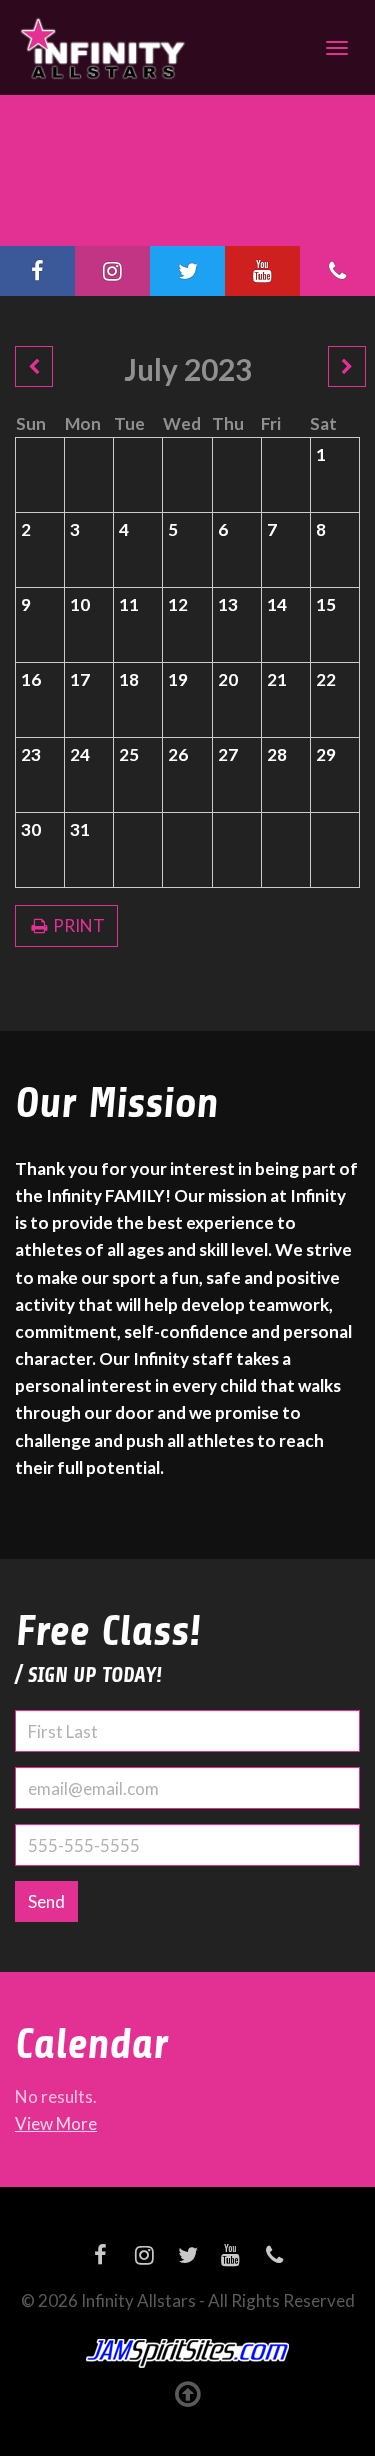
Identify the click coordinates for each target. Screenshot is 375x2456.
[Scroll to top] (187, 2393)
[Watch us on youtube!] (262, 271)
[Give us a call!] (337, 271)
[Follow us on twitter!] (187, 271)
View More (56, 2123)
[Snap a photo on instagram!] (112, 271)
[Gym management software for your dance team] (187, 2354)
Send (46, 1901)
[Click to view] (34, 366)
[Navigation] (337, 48)
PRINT (77, 925)
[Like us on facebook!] (37, 271)
